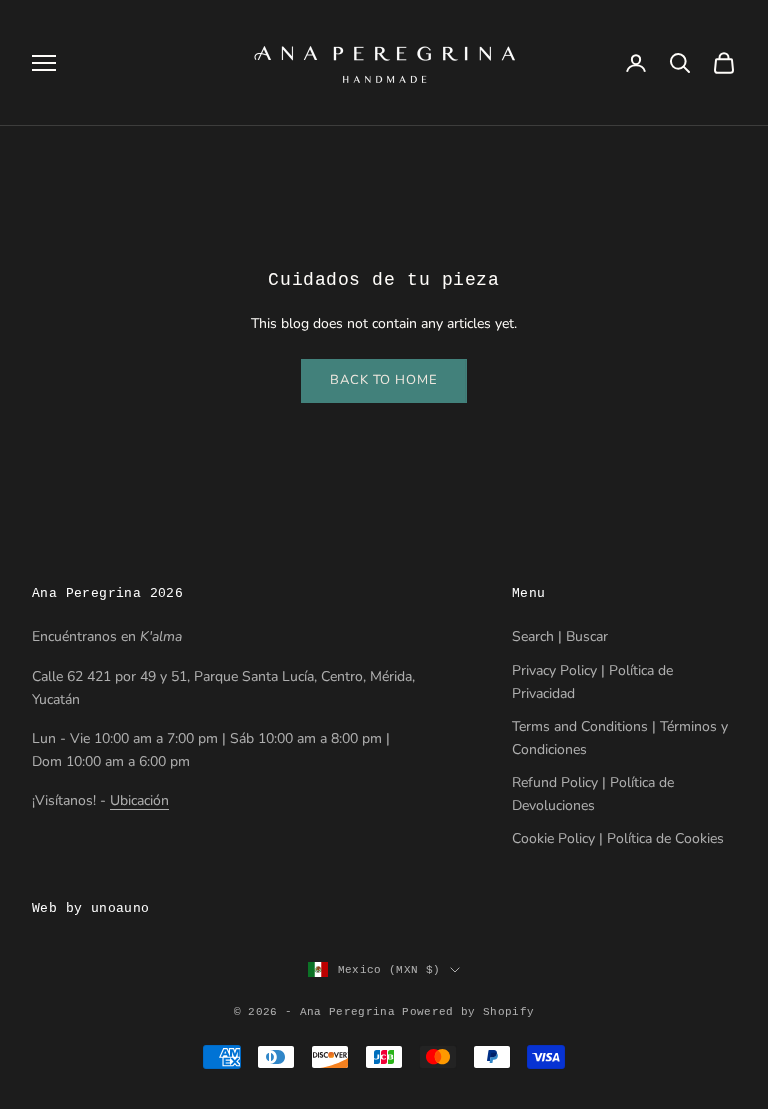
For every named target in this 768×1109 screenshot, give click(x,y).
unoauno (120, 908)
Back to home (384, 380)
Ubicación (139, 800)
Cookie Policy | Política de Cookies (618, 838)
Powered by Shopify (468, 1012)
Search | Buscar (560, 636)
